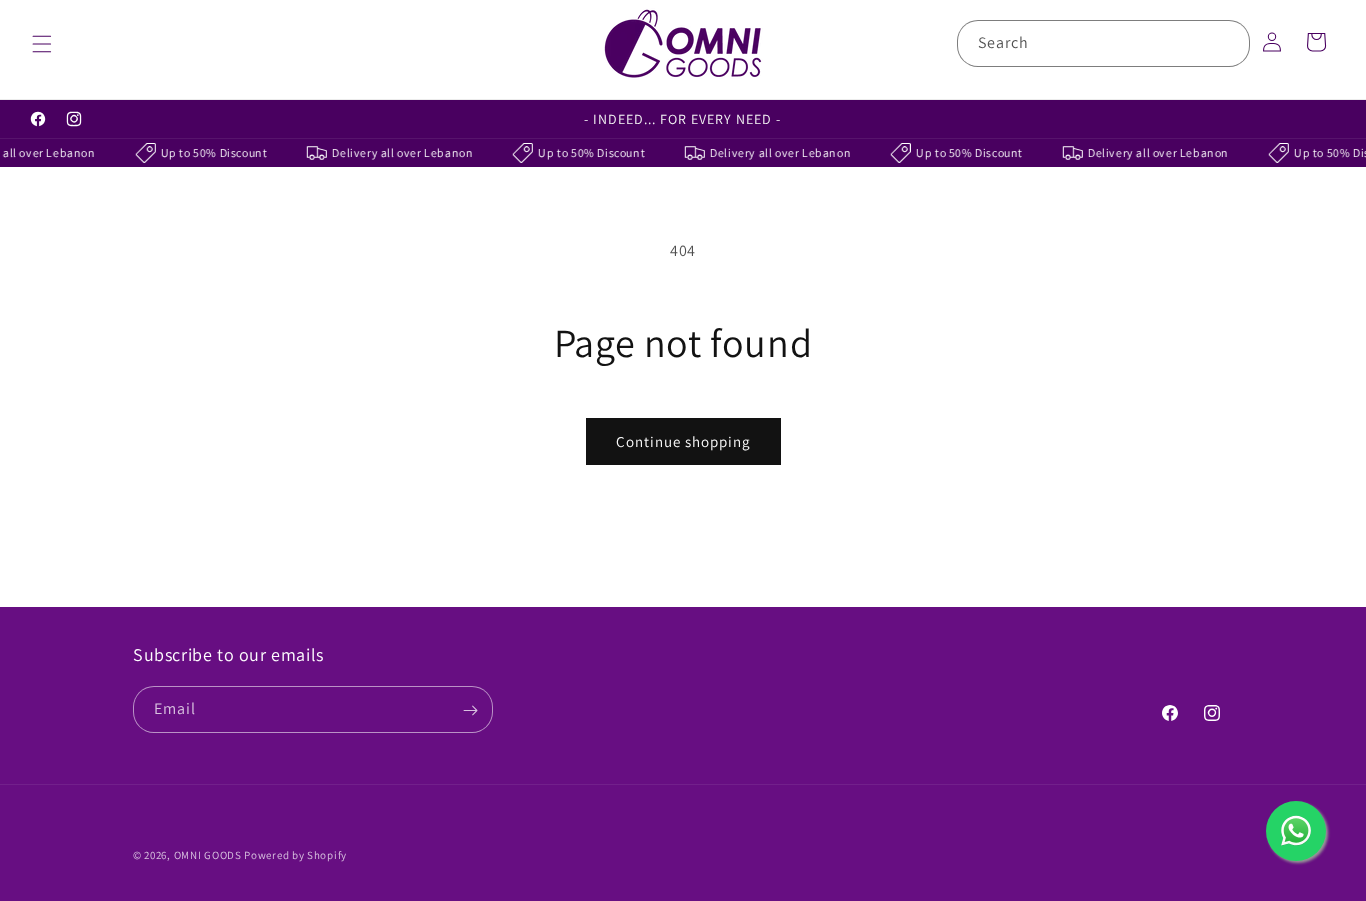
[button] (42, 44)
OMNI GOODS (208, 855)
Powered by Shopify (295, 855)
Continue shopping (683, 441)
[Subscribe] (470, 710)
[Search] (1227, 43)
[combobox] (1103, 43)
